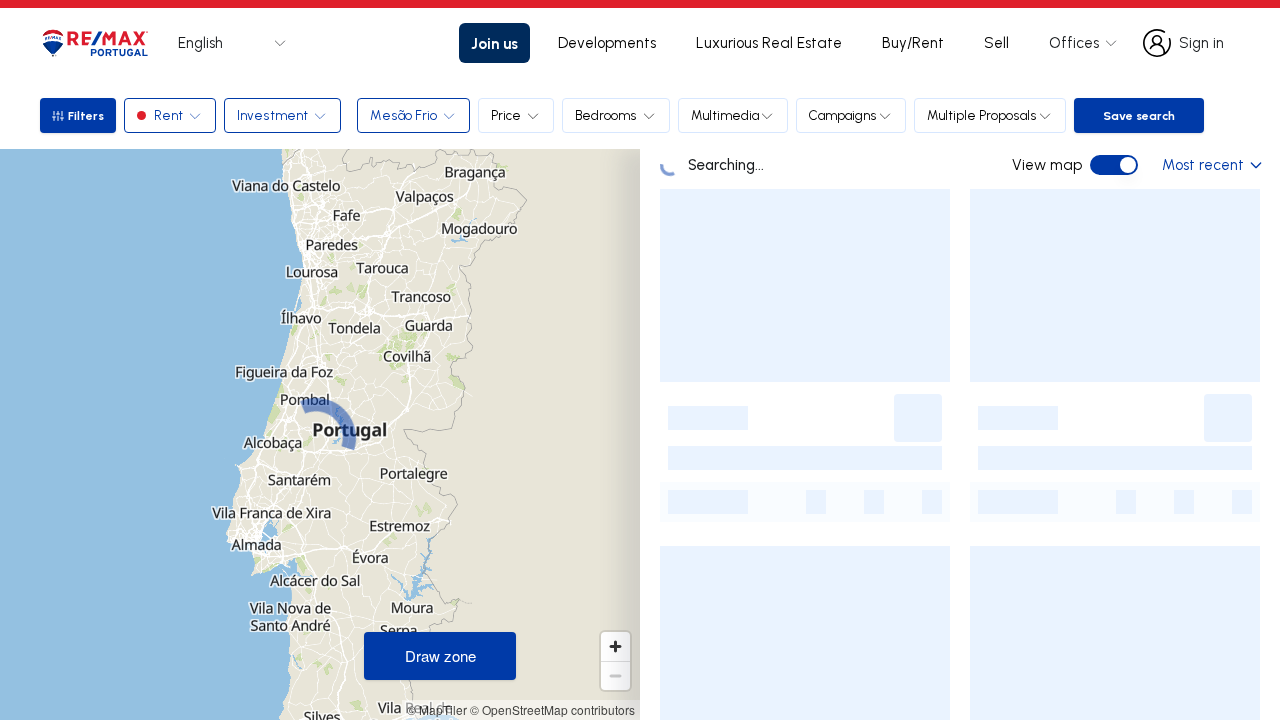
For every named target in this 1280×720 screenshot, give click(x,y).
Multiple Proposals (982, 115)
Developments (607, 42)
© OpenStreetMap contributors (552, 709)
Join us (494, 43)
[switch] (1114, 165)
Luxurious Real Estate (769, 42)
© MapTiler (437, 709)
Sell (996, 42)
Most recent (1203, 164)
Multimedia (725, 115)
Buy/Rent (913, 42)
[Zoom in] (615, 646)
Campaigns (843, 115)
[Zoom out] (615, 675)
